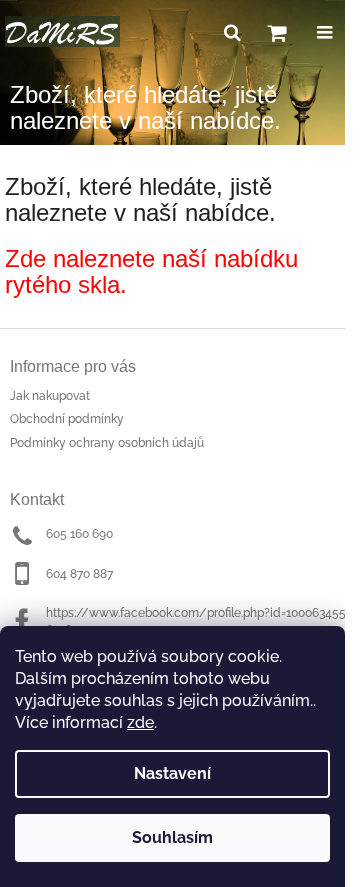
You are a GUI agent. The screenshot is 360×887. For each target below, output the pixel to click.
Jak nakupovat (50, 396)
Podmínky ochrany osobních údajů (107, 443)
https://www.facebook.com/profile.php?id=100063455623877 (196, 621)
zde (140, 722)
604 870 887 (79, 574)
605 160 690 (79, 534)
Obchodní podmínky (67, 419)
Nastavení (172, 773)
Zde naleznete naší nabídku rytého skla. (151, 271)
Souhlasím (172, 837)
